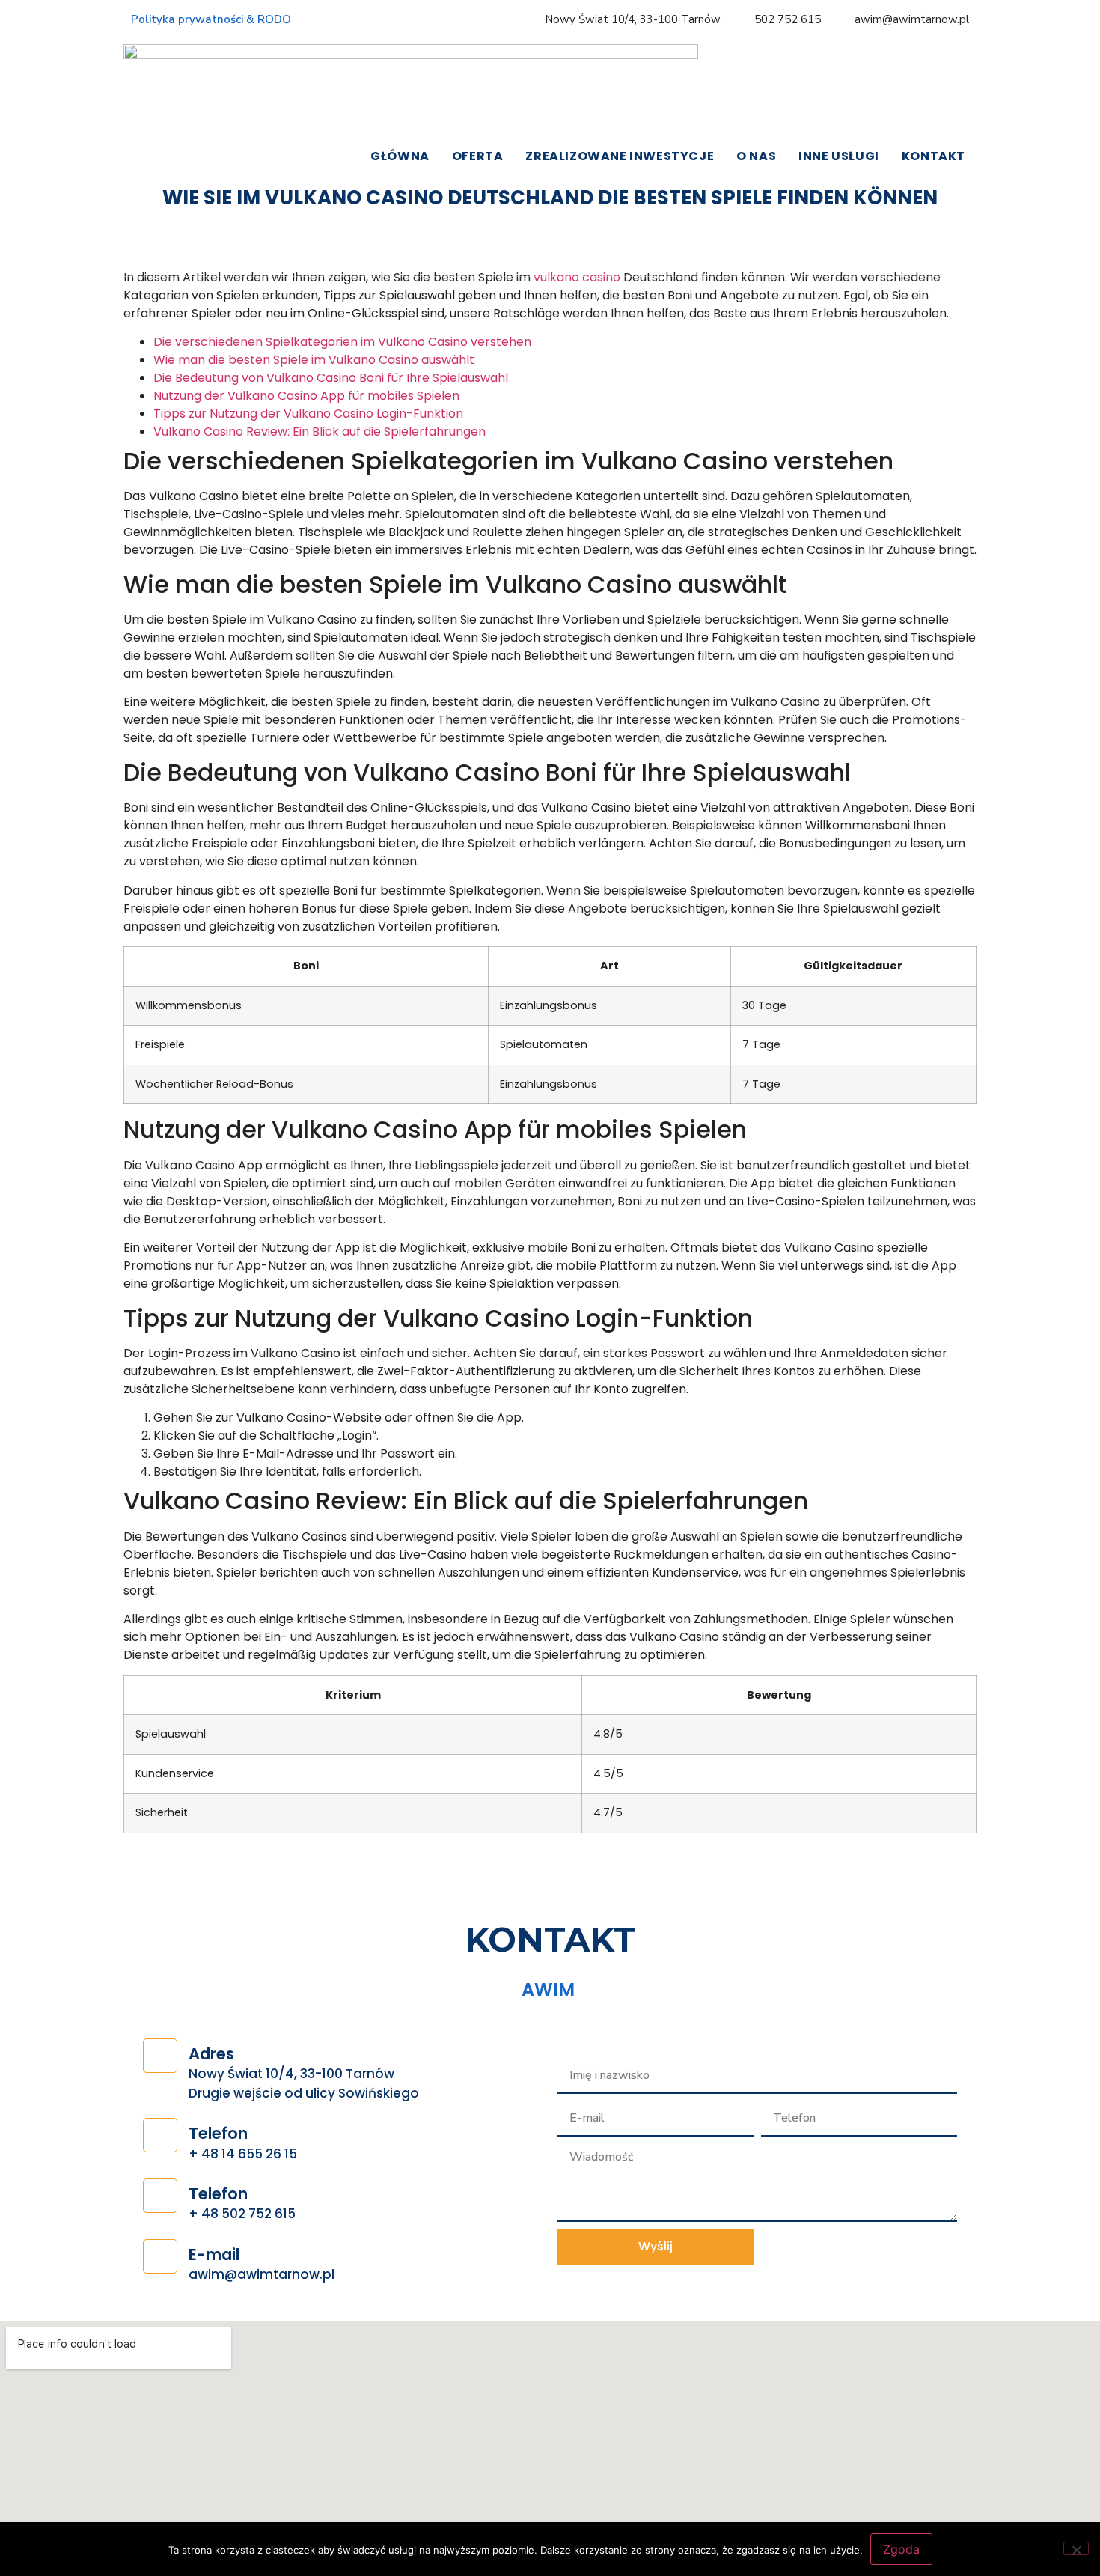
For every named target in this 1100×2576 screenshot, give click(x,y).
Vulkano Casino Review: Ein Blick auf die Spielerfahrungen (320, 432)
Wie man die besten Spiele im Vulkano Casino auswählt (314, 360)
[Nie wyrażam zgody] (1076, 2548)
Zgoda (901, 2549)
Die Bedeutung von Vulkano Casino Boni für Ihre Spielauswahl (331, 378)
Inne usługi (839, 156)
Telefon (218, 2133)
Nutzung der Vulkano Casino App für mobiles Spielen (306, 396)
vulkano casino (577, 277)
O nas (756, 156)
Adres (211, 2054)
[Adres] (160, 2056)
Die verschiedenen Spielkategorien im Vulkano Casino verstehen (342, 342)
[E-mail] (160, 2256)
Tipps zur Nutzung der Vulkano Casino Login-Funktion (308, 414)
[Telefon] (160, 2135)
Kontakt (934, 156)
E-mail (214, 2254)
